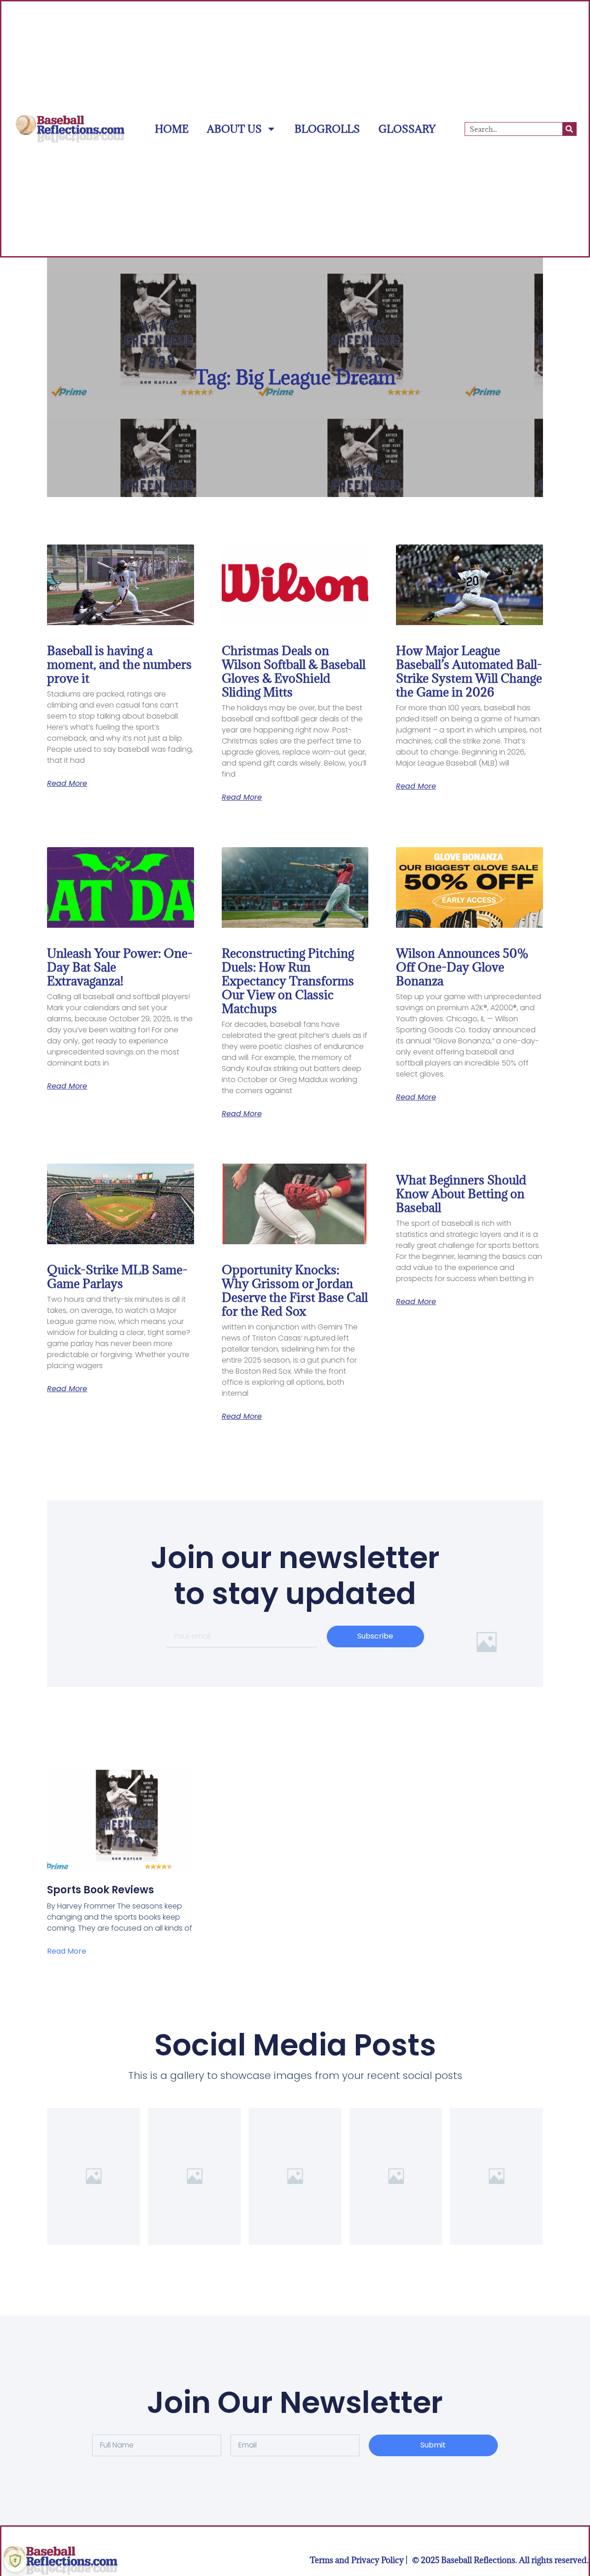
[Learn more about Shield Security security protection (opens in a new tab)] (15, 2561)
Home (172, 129)
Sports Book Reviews (100, 1890)
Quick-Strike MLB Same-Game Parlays (117, 1276)
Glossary (407, 129)
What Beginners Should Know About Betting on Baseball (461, 1194)
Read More (67, 784)
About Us (234, 129)
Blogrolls (327, 129)
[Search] (569, 129)
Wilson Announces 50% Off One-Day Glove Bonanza (462, 967)
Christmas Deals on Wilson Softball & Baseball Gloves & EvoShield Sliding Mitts (294, 671)
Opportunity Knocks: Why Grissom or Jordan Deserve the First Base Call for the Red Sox (295, 1290)
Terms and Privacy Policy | (359, 2560)
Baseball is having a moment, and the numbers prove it (119, 664)
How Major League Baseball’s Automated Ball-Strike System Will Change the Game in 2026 (469, 671)
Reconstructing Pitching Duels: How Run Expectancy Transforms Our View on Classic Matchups (288, 981)
